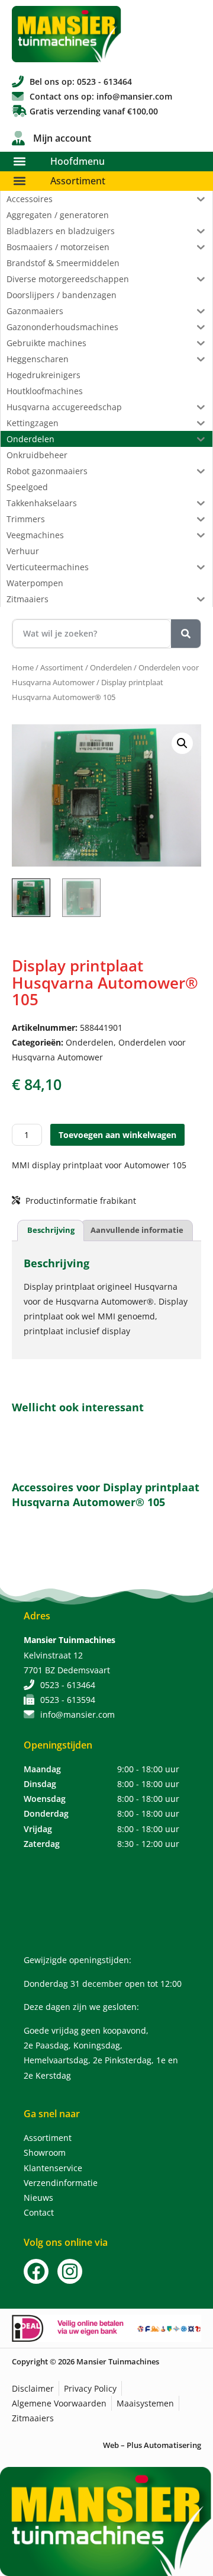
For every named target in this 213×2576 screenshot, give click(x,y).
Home (23, 667)
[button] (19, 162)
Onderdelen (111, 667)
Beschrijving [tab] (51, 1230)
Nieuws (38, 2198)
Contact (39, 2212)
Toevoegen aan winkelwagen (117, 1135)
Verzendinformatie (61, 2183)
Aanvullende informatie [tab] (137, 1230)
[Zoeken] (186, 634)
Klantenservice (53, 2168)
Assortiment (78, 181)
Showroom (45, 2152)
